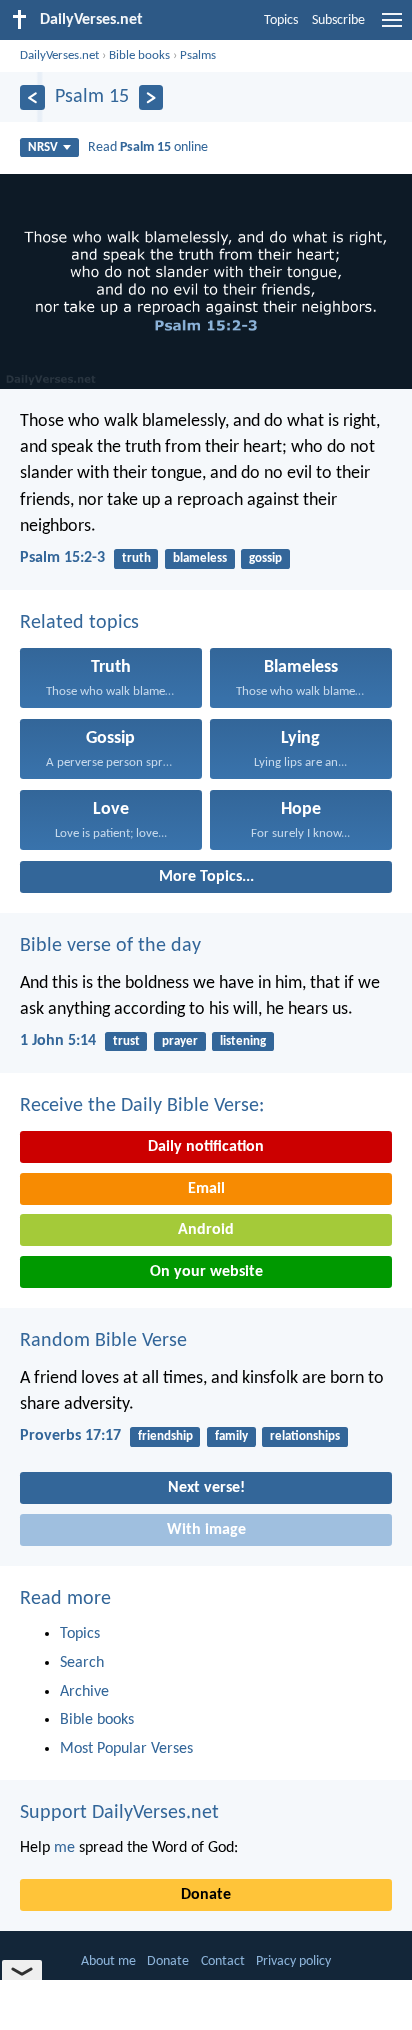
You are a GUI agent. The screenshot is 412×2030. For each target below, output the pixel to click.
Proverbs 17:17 (70, 1436)
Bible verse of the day (110, 946)
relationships (305, 1436)
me (64, 1848)
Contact (223, 1961)
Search (82, 1663)
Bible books (139, 55)
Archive (84, 1692)
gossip (265, 558)
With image (206, 1530)
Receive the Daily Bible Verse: (142, 1106)
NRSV (43, 147)
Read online (148, 147)
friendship (165, 1436)
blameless (200, 558)
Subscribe (338, 20)
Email (206, 1189)
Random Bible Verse (103, 1341)
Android (206, 1230)
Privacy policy (293, 1961)
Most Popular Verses (126, 1749)
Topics (281, 20)
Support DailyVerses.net (119, 1813)
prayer (180, 1041)
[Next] (151, 97)
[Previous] (32, 97)
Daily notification (206, 1147)
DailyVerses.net (59, 55)
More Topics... (206, 877)
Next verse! (206, 1488)
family (231, 1436)
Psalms (198, 55)
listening (243, 1041)
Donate (206, 1895)
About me (108, 1961)
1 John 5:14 (58, 1041)
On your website (206, 1272)
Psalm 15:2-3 (62, 558)
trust (126, 1041)
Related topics (79, 623)
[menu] (392, 28)
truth (136, 558)
